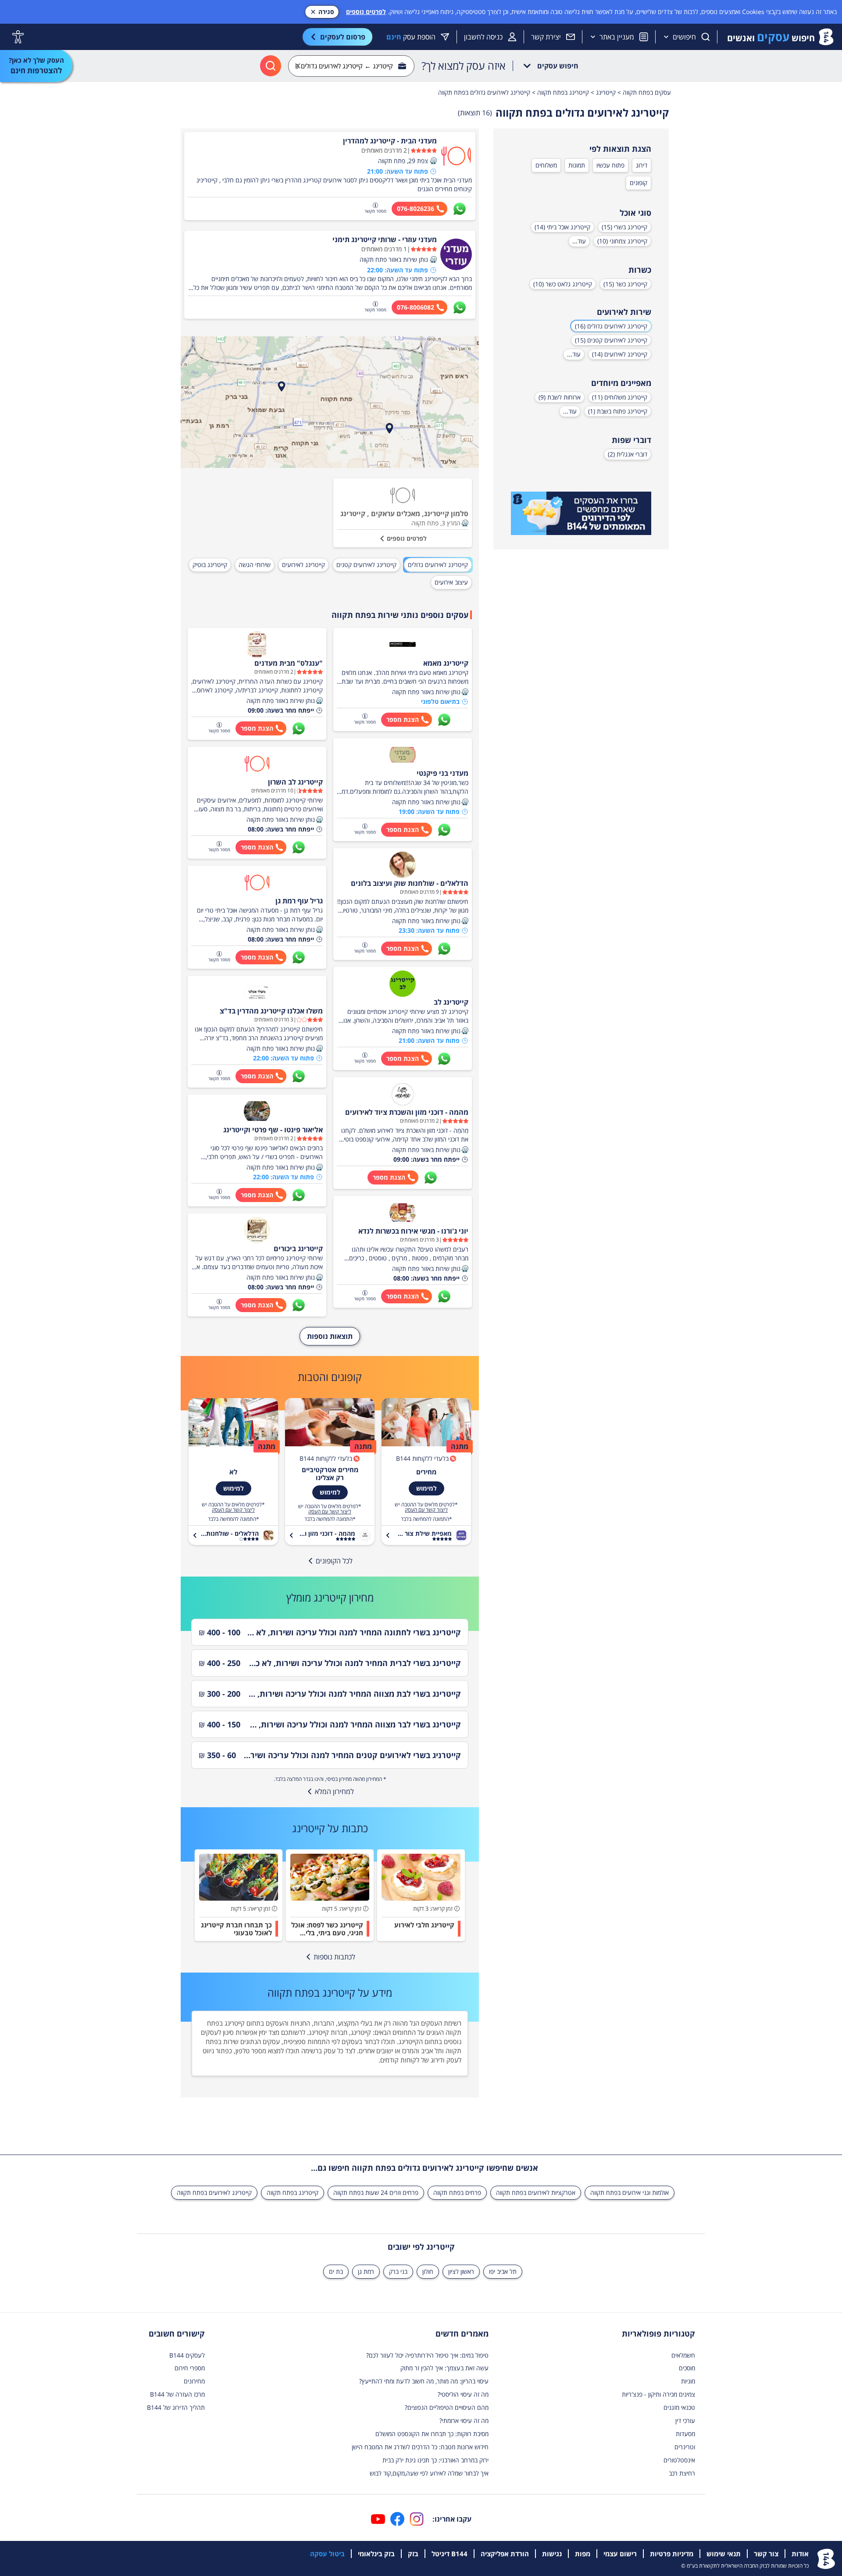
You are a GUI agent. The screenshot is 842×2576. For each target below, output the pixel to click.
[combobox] (351, 66)
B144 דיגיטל (450, 2554)
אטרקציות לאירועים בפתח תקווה (536, 2192)
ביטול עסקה (327, 2554)
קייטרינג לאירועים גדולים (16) (611, 326)
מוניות (688, 2381)
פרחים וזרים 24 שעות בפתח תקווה (376, 2192)
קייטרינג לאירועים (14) (620, 354)
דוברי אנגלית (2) (628, 454)
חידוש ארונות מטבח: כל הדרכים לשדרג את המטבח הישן (420, 2447)
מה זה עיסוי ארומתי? (464, 2421)
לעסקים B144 (187, 2355)
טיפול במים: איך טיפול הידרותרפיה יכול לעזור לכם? (427, 2355)
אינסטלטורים (679, 2460)
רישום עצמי (620, 2554)
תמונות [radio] (577, 165)
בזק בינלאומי (376, 2554)
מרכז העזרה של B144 (177, 2394)
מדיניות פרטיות (672, 2554)
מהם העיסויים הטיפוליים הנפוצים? (447, 2407)
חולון (428, 2271)
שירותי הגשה (255, 565)
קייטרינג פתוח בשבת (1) (618, 411)
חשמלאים (683, 2355)
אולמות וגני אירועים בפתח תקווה (630, 2192)
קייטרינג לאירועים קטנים (366, 565)
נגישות (552, 2554)
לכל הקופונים (334, 1561)
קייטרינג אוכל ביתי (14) (562, 227)
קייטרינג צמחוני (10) (622, 241)
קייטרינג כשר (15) (625, 284)
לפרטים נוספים (366, 12)
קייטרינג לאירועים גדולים (438, 565)
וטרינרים (685, 2447)
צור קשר (766, 2554)
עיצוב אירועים (451, 582)
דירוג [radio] (642, 165)
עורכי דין (685, 2421)
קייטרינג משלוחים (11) (620, 397)
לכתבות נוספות (334, 1957)
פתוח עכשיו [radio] (610, 165)
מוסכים (687, 2368)
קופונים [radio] (639, 183)
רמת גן (366, 2271)
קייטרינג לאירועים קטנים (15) (611, 340)
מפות (583, 2554)
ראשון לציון (461, 2271)
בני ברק (398, 2271)
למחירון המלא (334, 1791)
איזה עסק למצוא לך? (464, 66)
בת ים (336, 2271)
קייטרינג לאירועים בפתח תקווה (214, 2192)
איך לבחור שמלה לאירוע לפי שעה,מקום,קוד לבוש (429, 2473)
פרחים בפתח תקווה (457, 2192)
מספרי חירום (190, 2368)
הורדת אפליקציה (505, 2554)
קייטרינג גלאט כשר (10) (563, 284)
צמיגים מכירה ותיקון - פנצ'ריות (658, 2394)
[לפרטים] (581, 514)
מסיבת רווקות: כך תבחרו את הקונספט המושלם (432, 2434)
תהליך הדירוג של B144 (176, 2407)
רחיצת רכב (682, 2473)
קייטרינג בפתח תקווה (293, 2192)
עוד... (579, 241)
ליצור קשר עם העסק (426, 1510)
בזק (413, 2554)
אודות (800, 2554)
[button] (433, 161)
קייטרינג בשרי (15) (624, 227)
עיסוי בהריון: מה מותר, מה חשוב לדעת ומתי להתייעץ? (424, 2381)
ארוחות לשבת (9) (560, 397)
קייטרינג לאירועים (303, 565)
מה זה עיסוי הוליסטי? (463, 2394)
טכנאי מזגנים (679, 2407)
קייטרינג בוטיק (210, 565)
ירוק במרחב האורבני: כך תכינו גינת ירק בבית (435, 2460)
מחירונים (194, 2381)
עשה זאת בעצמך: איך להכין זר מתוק (444, 2368)
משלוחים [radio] (546, 165)
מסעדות (685, 2434)
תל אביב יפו (503, 2271)
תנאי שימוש (724, 2554)
